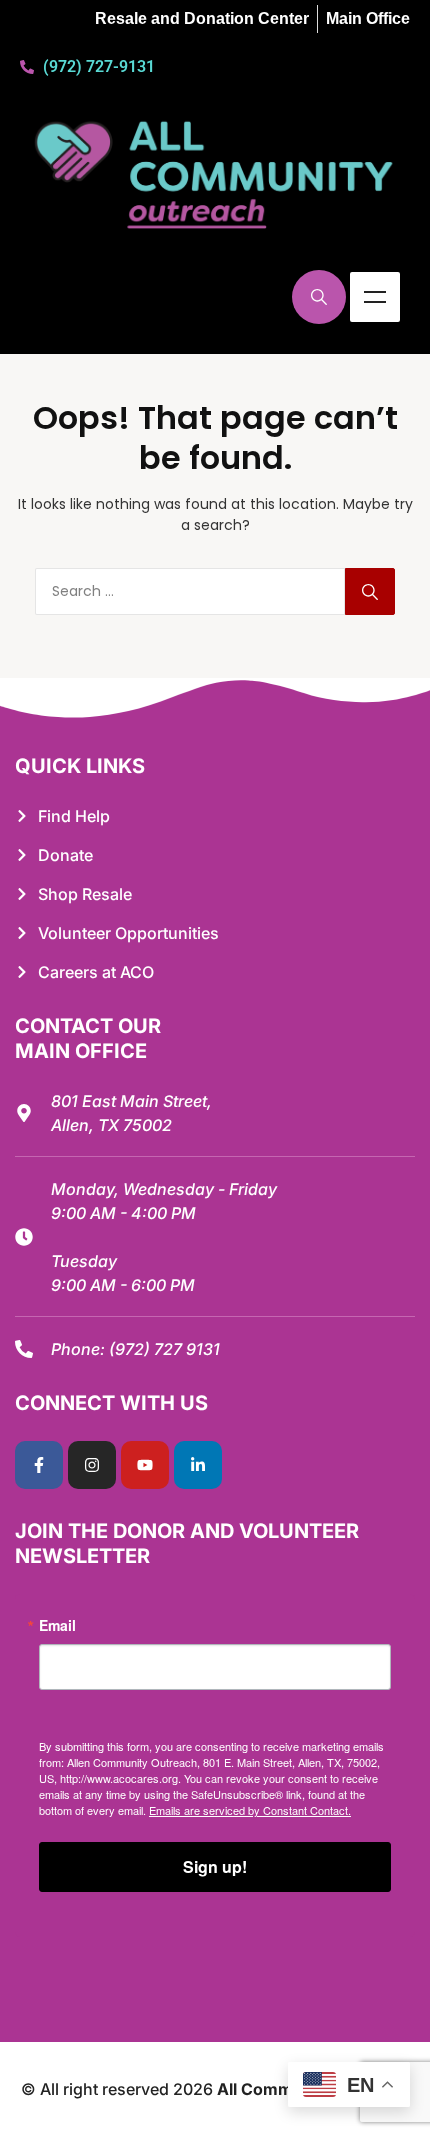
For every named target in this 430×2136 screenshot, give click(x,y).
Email (57, 1625)
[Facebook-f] (39, 1465)
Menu (375, 297)
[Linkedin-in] (198, 1465)
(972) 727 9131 (164, 1349)
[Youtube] (145, 1465)
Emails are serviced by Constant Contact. (250, 1810)
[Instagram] (92, 1465)
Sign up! (215, 1866)
